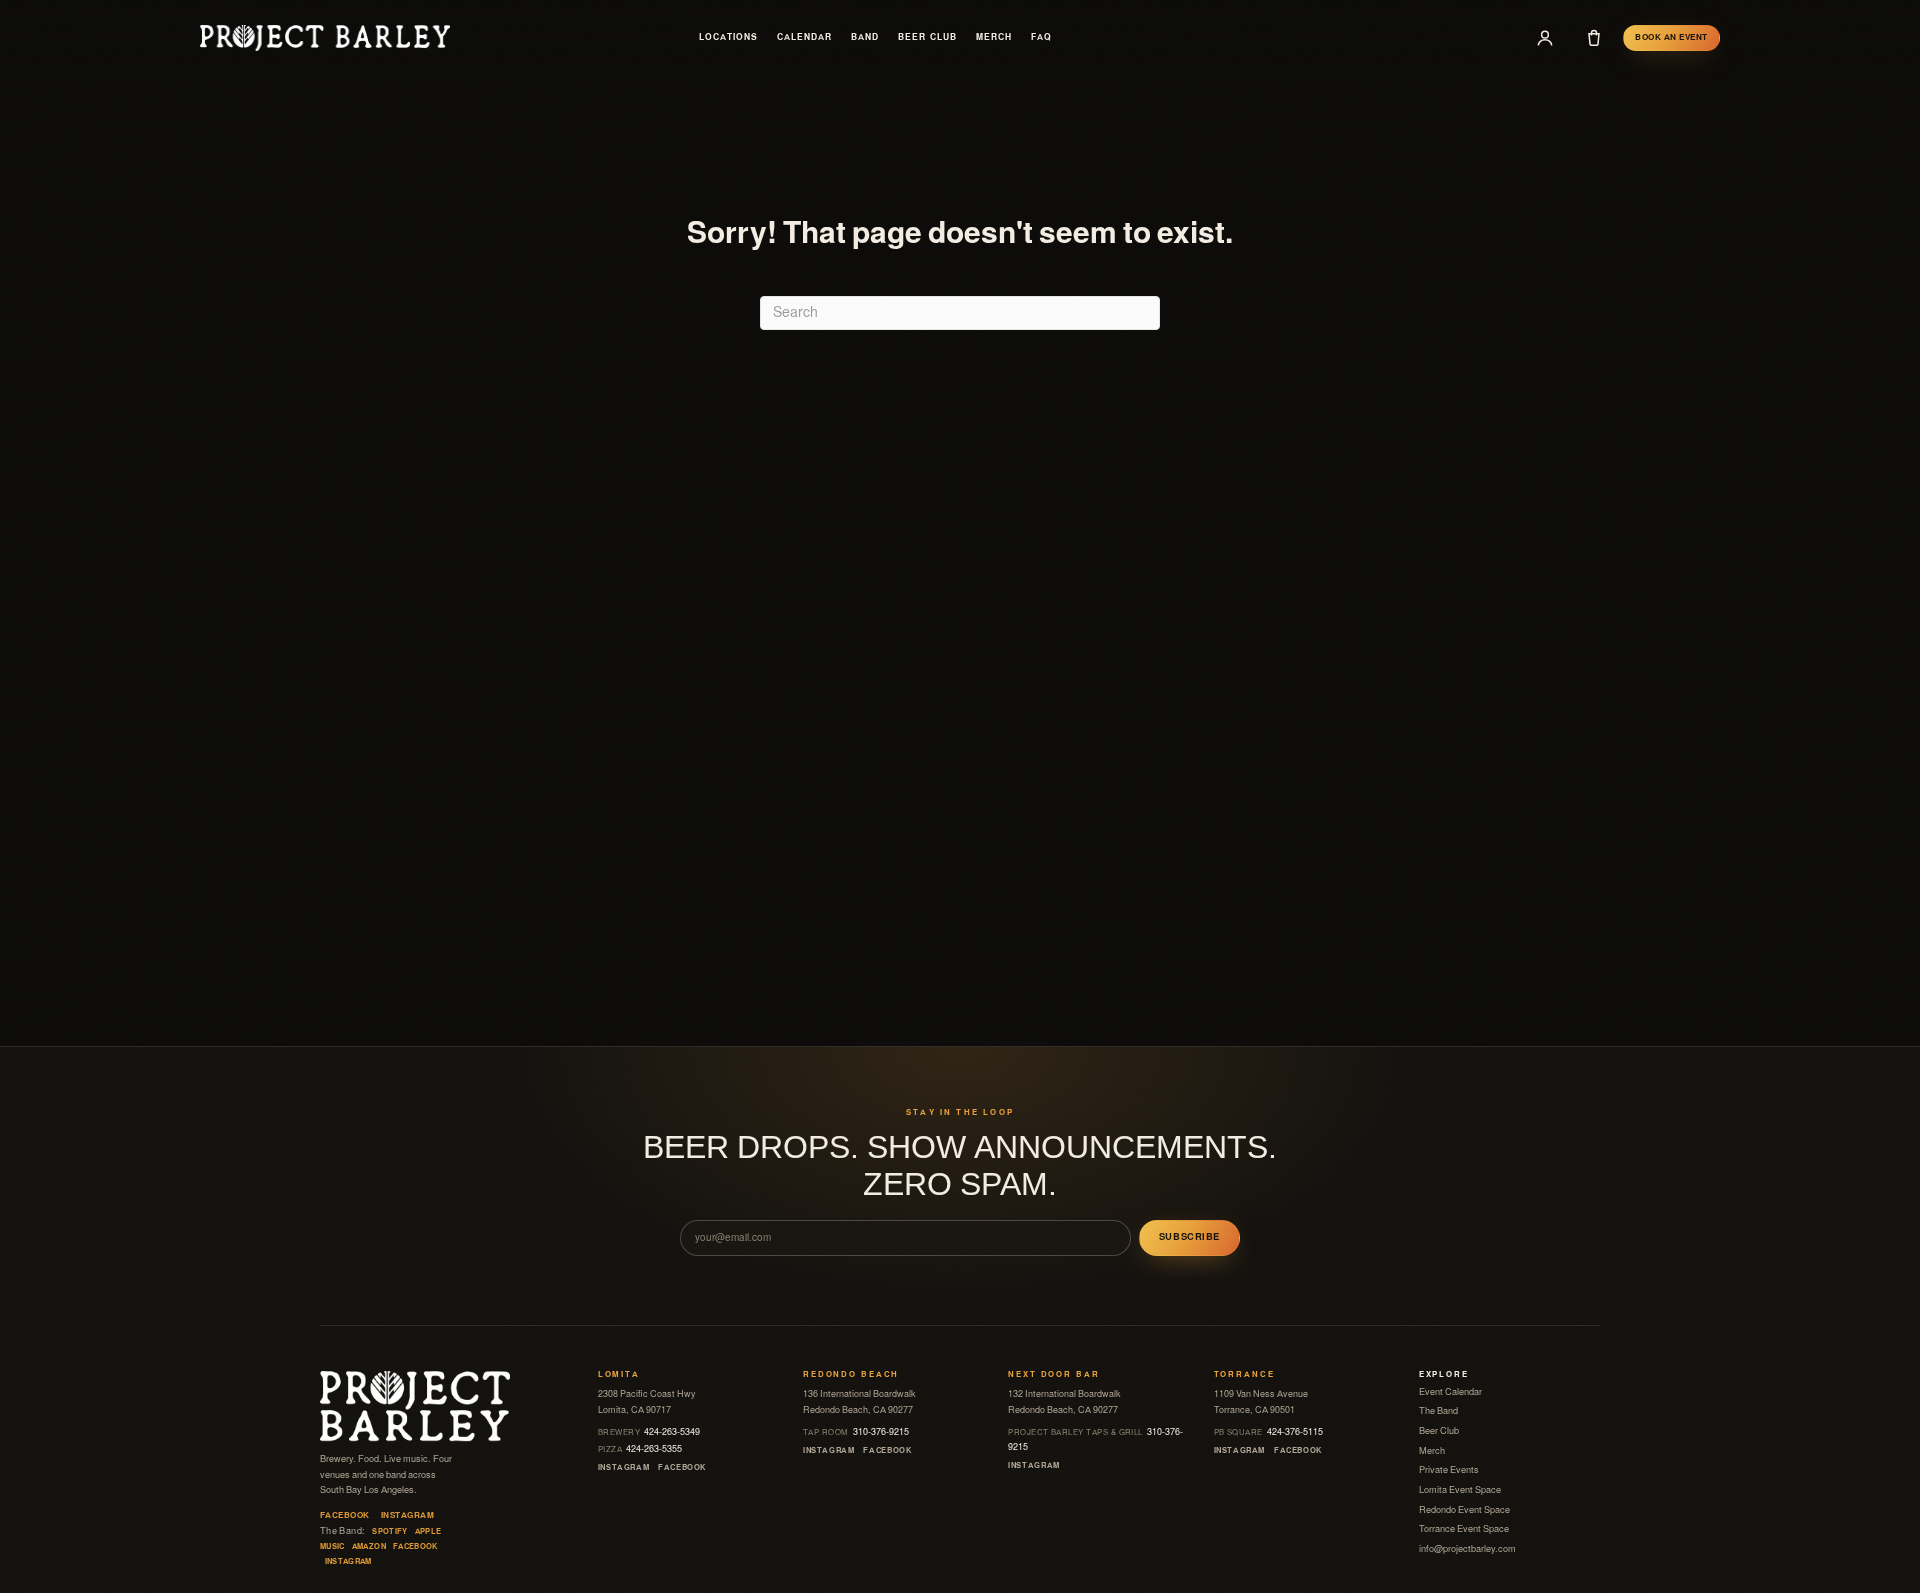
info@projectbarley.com (1467, 1549)
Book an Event (1671, 37)
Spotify (390, 1531)
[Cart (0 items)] (1594, 38)
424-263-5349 (649, 1432)
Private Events (1449, 1470)
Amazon (369, 1546)
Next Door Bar (1053, 1374)
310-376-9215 (856, 1432)
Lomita (619, 1374)
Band (865, 37)
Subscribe (1189, 1237)
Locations (728, 37)
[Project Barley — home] (325, 37)
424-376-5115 (1269, 1432)
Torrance (1244, 1374)
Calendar (804, 37)
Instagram (407, 1515)
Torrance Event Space (1464, 1529)
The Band (1438, 1411)
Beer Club (927, 37)
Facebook (345, 1515)
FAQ (1041, 37)
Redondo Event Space (1464, 1510)
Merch (994, 37)
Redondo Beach (851, 1374)
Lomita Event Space (1460, 1490)
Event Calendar (1450, 1392)
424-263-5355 (640, 1449)
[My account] (1545, 38)
